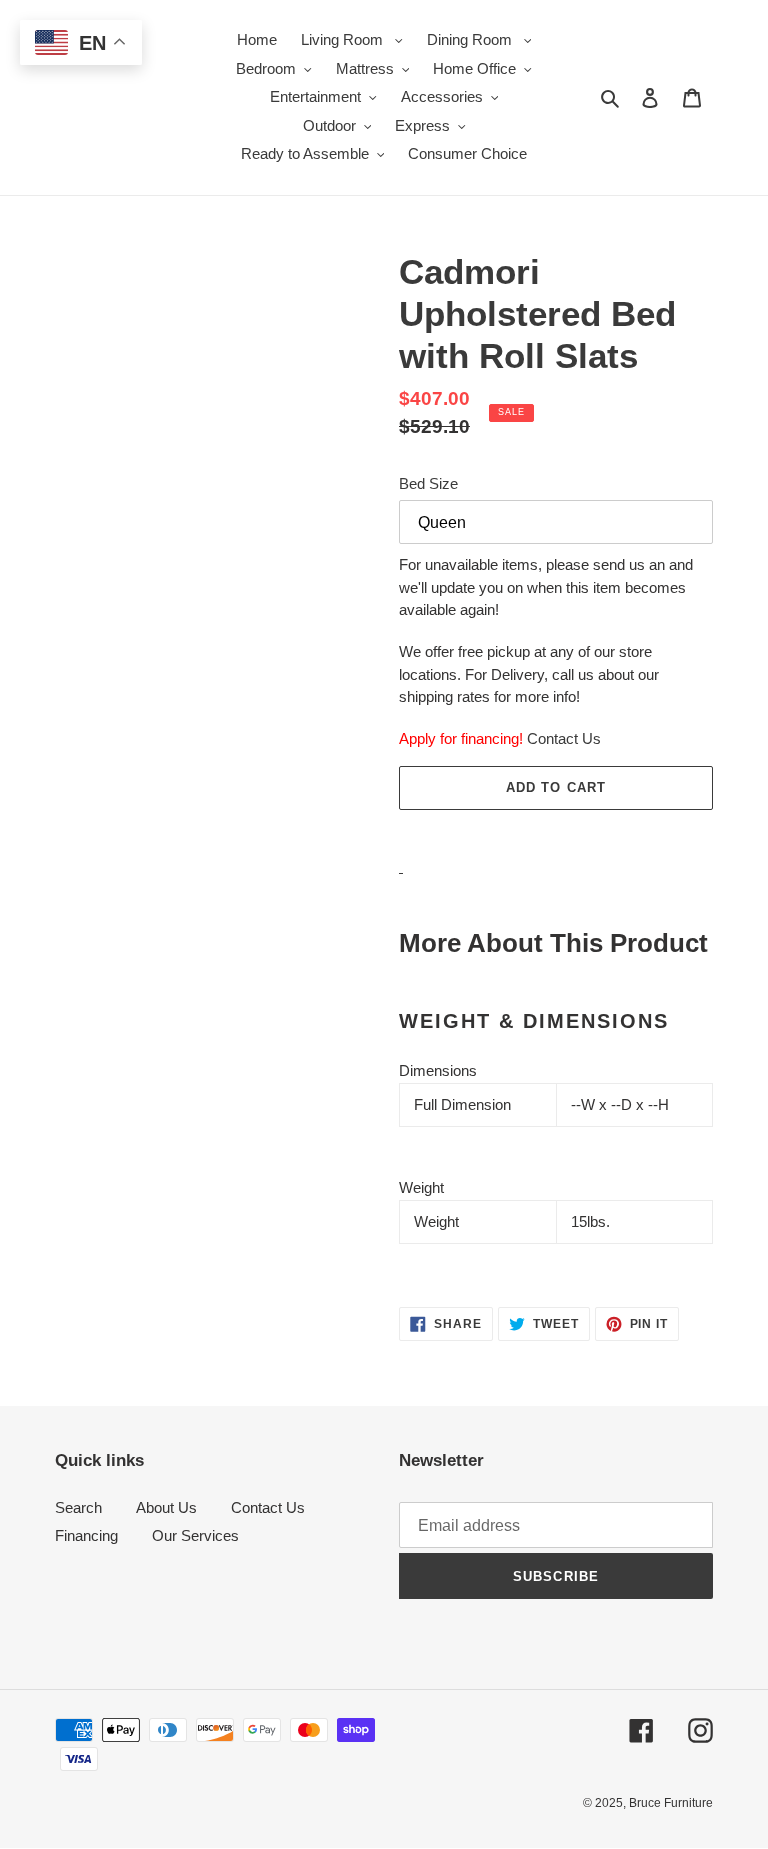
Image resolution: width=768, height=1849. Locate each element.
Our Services (195, 1535)
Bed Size (428, 483)
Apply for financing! (461, 738)
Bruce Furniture (671, 1803)
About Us (166, 1507)
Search (78, 1507)
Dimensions (438, 1070)
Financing (86, 1535)
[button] (556, 831)
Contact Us (564, 738)
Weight (421, 1187)
